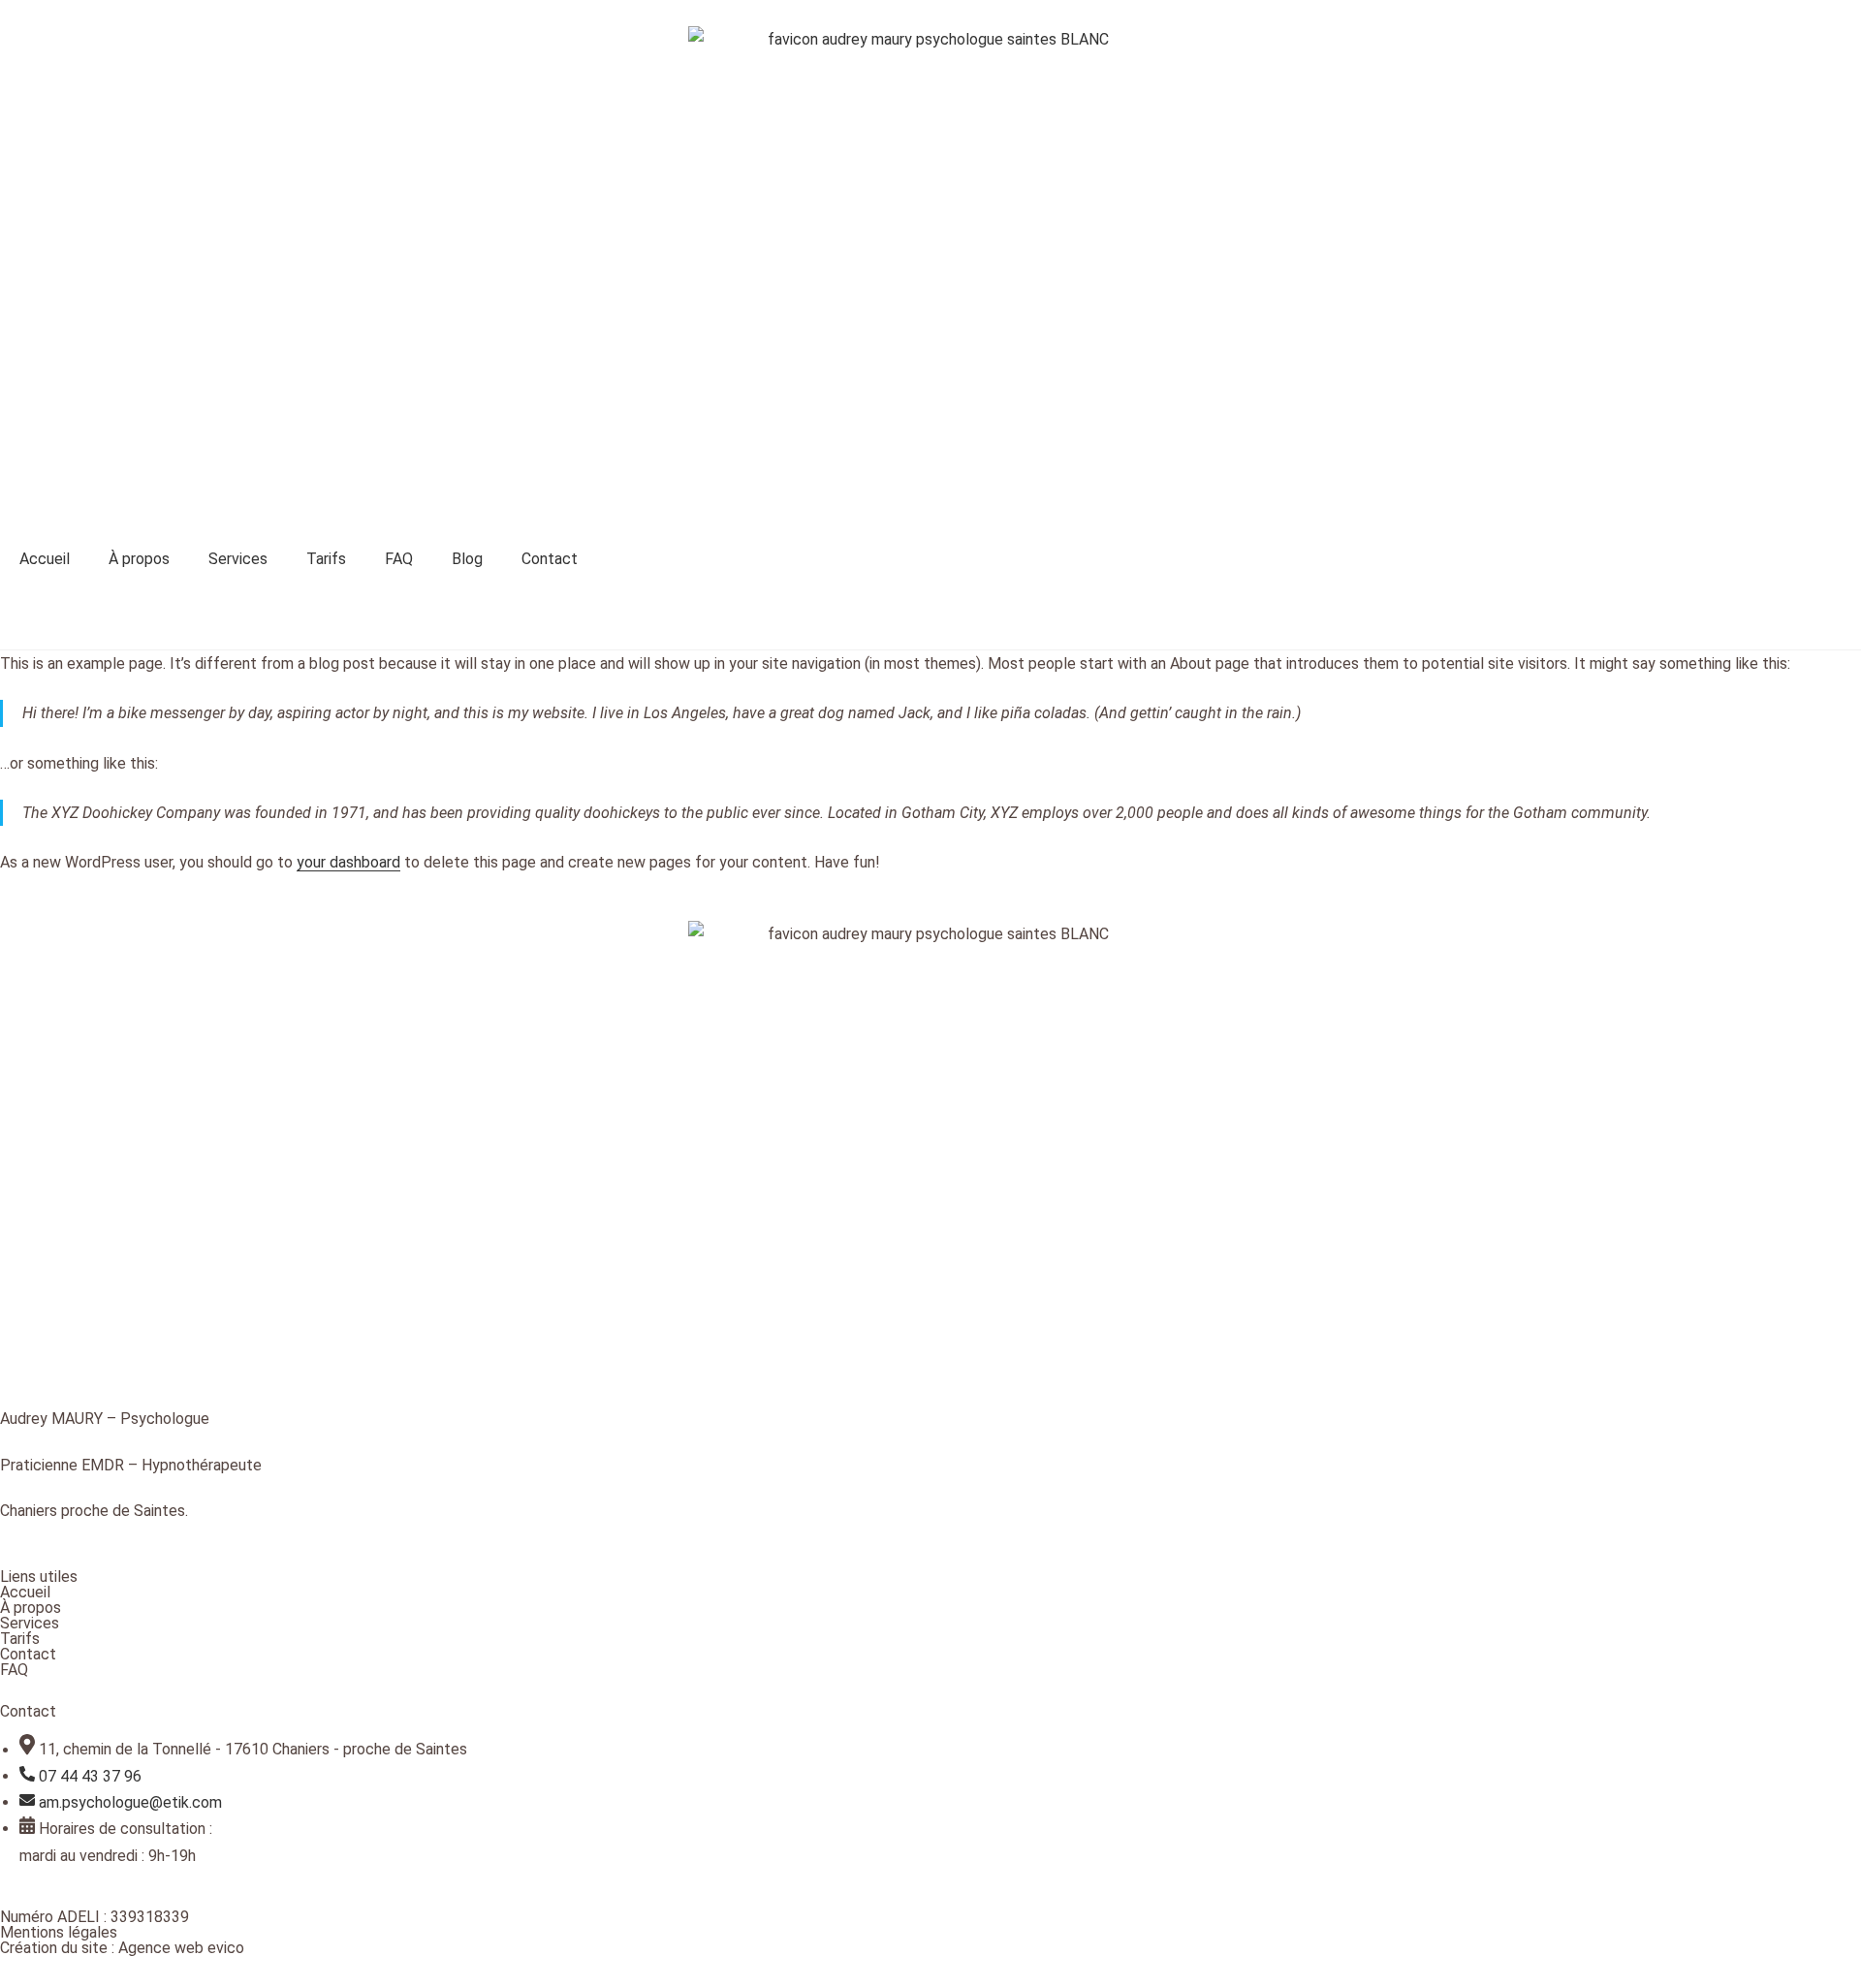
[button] (930, 616)
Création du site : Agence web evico (122, 1948)
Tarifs (326, 559)
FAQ (399, 559)
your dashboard (348, 862)
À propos (139, 559)
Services (238, 559)
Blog (467, 559)
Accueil (45, 559)
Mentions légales (59, 1932)
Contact (550, 559)
